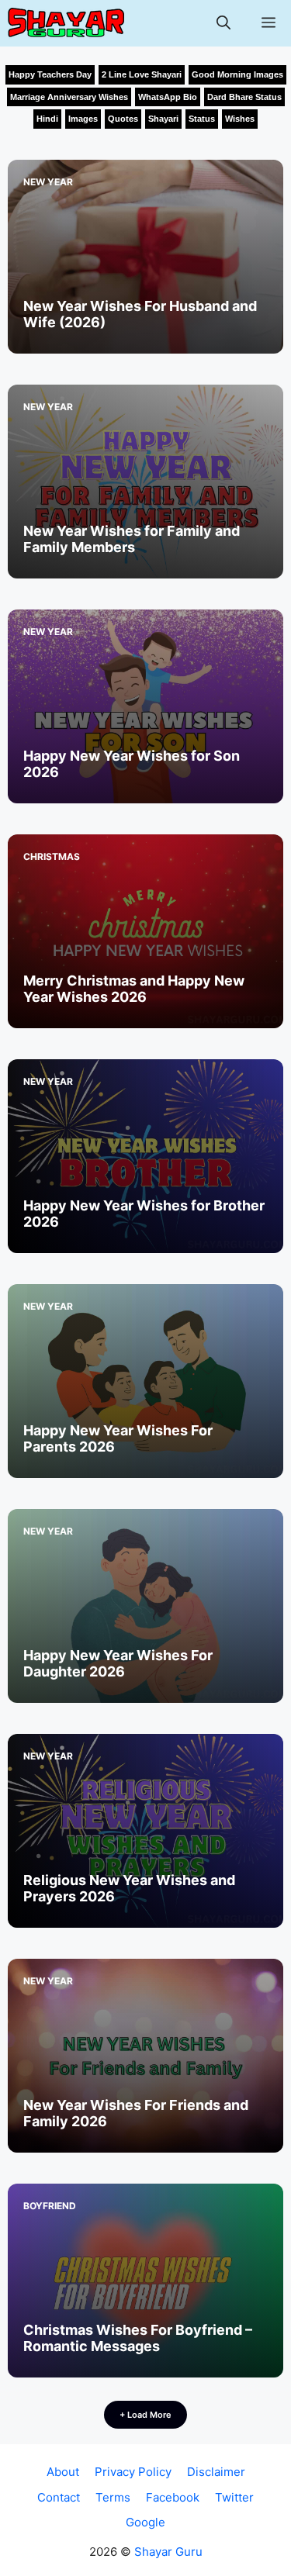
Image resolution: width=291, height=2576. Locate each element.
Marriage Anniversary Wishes (69, 97)
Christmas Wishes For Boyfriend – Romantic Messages (138, 2338)
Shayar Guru (168, 2552)
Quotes (123, 119)
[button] (223, 23)
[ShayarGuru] (66, 23)
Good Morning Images (237, 74)
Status (202, 119)
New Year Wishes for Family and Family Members (132, 539)
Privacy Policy (133, 2472)
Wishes (240, 119)
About (63, 2472)
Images (83, 119)
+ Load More (145, 2415)
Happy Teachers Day (50, 74)
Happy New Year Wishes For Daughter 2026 (118, 1664)
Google (145, 2522)
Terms (113, 2497)
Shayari (163, 119)
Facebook (173, 2497)
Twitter (234, 2497)
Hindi (47, 119)
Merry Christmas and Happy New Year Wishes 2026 (134, 989)
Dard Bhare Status (244, 97)
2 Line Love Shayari (142, 74)
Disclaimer (216, 2472)
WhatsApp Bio (168, 97)
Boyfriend (50, 2206)
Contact (59, 2497)
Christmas (52, 856)
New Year (48, 182)
